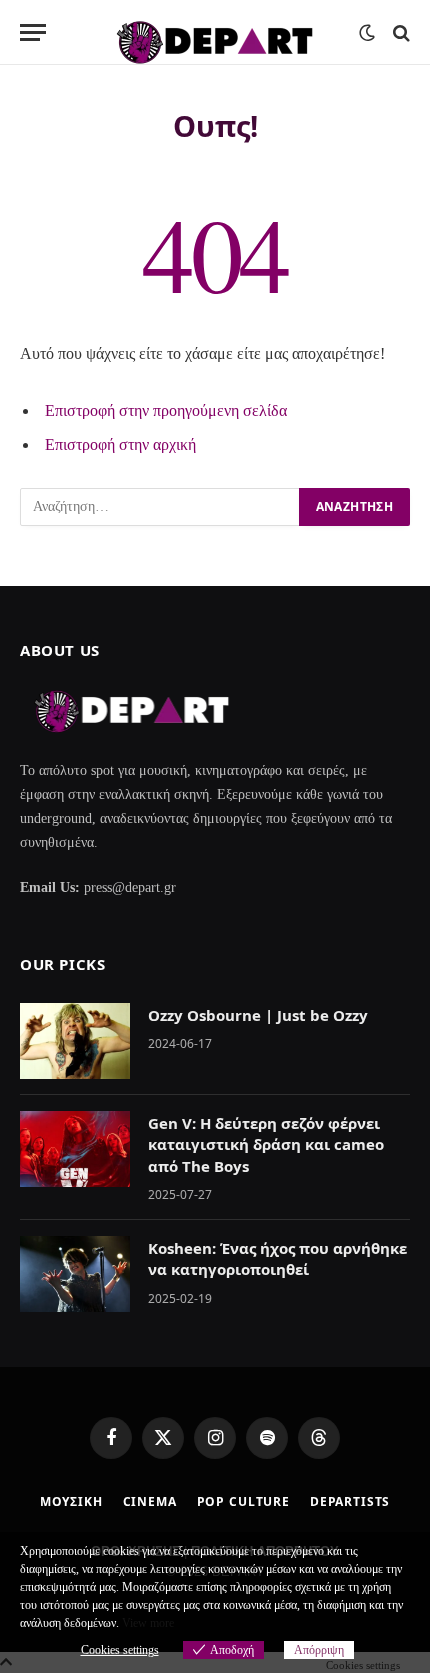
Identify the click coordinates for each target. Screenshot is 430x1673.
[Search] (399, 32)
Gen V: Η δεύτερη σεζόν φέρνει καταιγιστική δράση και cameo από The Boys (266, 1144)
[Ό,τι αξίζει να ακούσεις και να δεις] (215, 32)
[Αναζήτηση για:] (160, 507)
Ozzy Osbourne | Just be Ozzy (258, 1015)
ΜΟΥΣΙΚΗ (71, 1501)
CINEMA (150, 1501)
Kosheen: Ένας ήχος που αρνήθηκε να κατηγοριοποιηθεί (277, 1258)
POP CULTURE (243, 1501)
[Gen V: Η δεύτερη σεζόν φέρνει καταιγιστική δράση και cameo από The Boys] (75, 1149)
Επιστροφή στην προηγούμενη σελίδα (166, 410)
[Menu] (33, 32)
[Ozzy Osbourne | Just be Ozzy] (75, 1041)
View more (148, 1623)
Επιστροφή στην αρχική (120, 444)
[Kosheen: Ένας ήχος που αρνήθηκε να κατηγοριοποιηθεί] (75, 1274)
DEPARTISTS (350, 1501)
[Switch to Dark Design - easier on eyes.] (367, 33)
